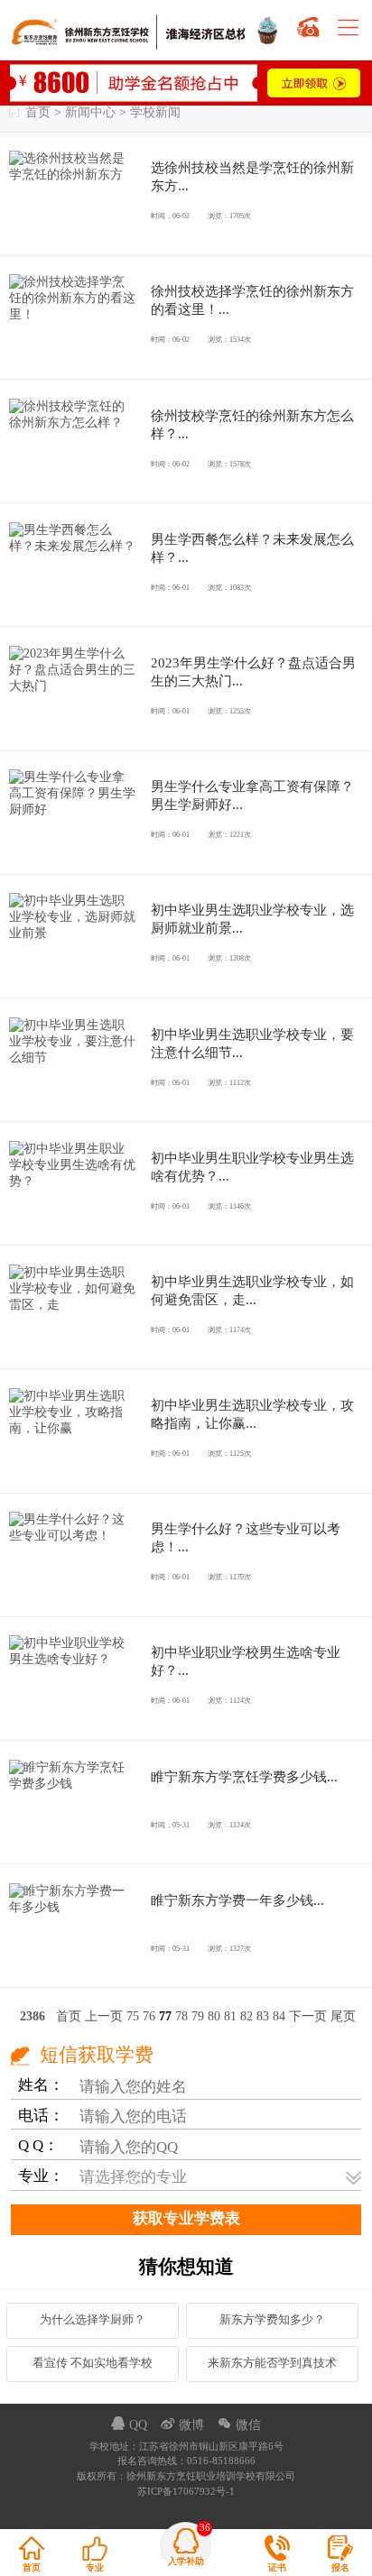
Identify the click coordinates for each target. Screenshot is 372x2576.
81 (230, 2017)
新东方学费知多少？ (272, 2320)
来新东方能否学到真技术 (272, 2363)
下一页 (308, 2017)
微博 (184, 2426)
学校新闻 (155, 113)
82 (246, 2017)
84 (279, 2017)
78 (181, 2017)
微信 (239, 2426)
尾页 (343, 2017)
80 (214, 2017)
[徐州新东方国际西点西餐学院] (269, 28)
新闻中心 (90, 113)
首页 (38, 113)
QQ (131, 2426)
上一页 (104, 2017)
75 (133, 2017)
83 (263, 2017)
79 (198, 2017)
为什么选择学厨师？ (93, 2320)
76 (149, 2017)
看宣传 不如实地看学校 (93, 2363)
